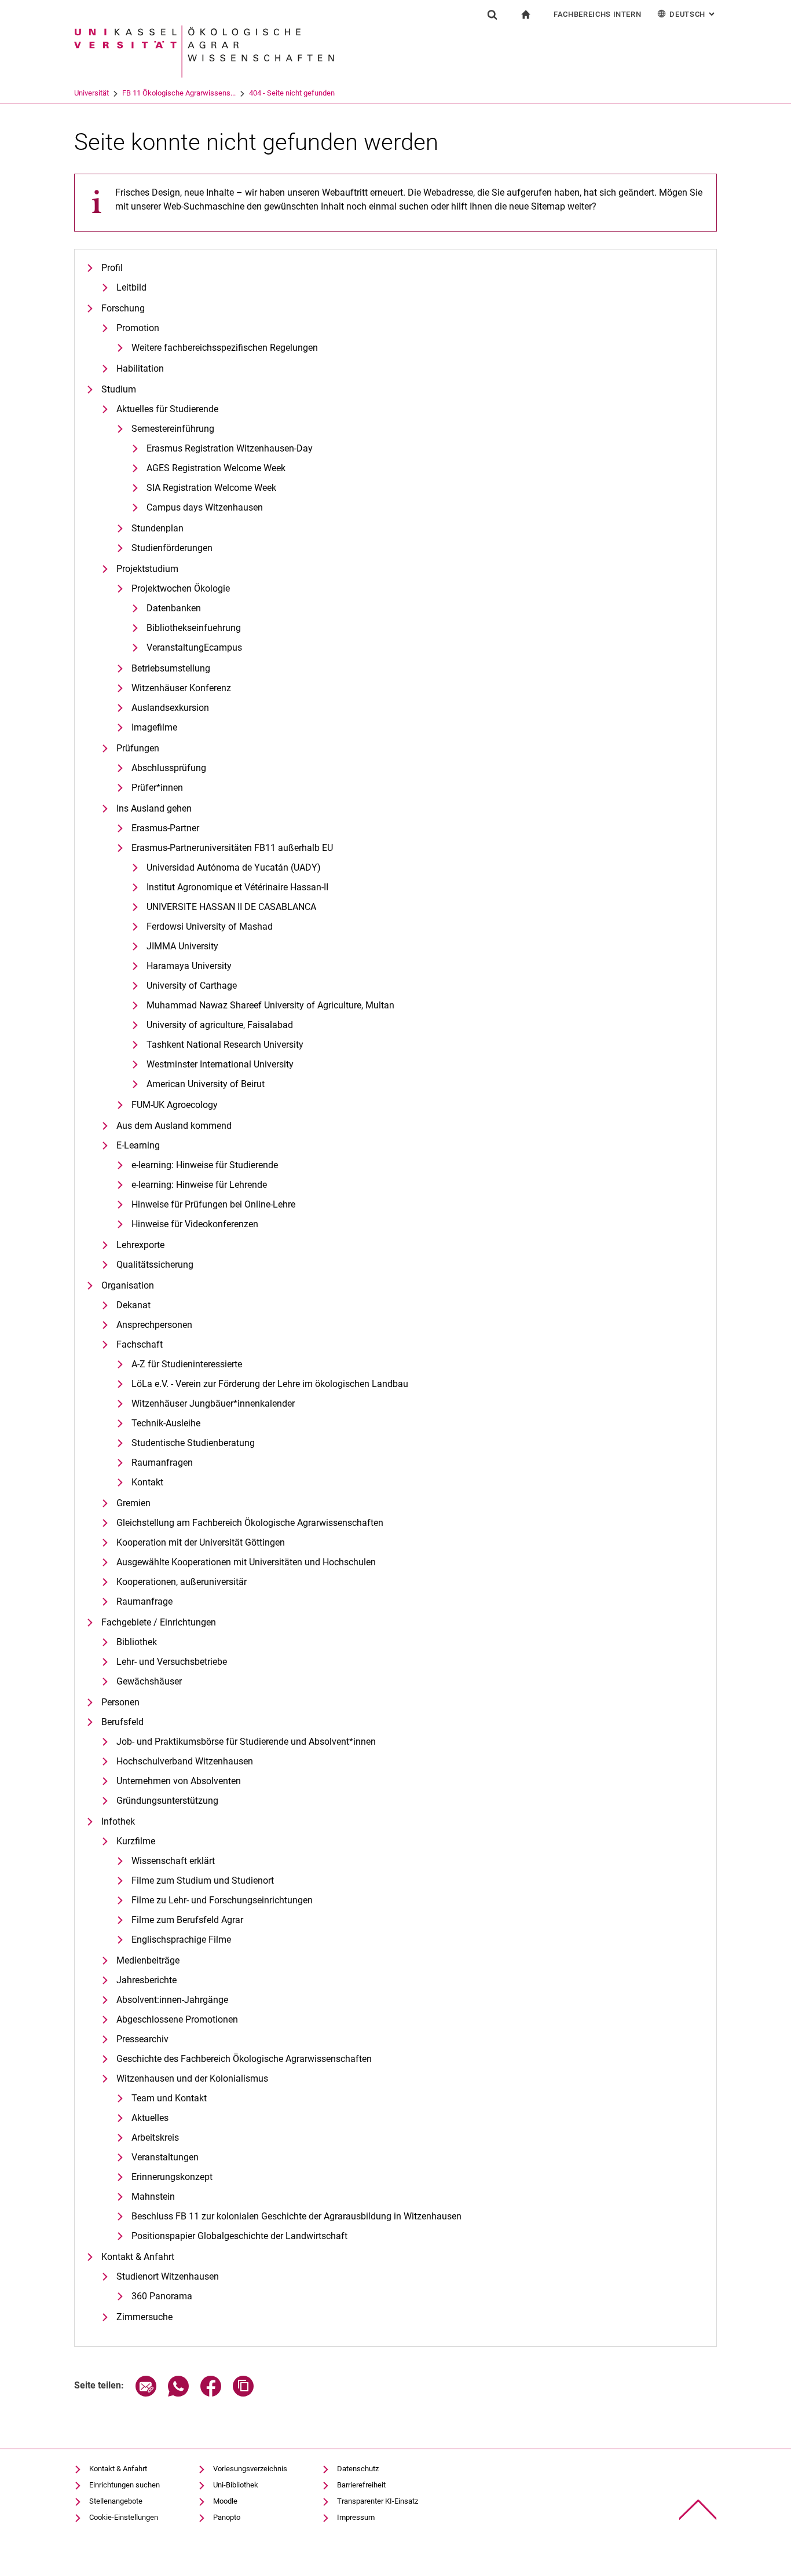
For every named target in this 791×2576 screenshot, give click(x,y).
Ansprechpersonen (154, 1325)
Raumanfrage (144, 1601)
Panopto (227, 2517)
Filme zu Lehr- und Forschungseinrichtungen (222, 1900)
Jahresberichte (147, 1980)
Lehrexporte (140, 1245)
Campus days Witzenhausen (205, 507)
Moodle (225, 2501)
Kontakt (147, 1482)
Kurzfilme (136, 1841)
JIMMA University (182, 946)
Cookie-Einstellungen (124, 2517)
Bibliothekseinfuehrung (194, 628)
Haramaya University (189, 966)
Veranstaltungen (165, 2157)
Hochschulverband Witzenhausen (185, 1761)
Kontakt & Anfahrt (138, 2257)
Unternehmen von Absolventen (179, 1781)
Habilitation (140, 368)
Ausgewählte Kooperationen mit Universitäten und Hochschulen (246, 1562)
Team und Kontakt (169, 2098)
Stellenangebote (116, 2501)
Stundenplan (158, 528)
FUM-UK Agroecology (175, 1105)
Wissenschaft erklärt (173, 1861)
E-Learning (138, 1145)
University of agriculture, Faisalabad (220, 1025)
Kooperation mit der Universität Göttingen (201, 1542)
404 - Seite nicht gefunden (292, 93)
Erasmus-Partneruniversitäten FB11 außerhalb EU (232, 848)
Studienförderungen (172, 548)
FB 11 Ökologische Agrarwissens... (179, 93)
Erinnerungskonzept (172, 2177)
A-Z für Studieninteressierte (187, 1364)
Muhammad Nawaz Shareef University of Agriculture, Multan (270, 1005)
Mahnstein (153, 2197)
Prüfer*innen (157, 788)
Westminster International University (220, 1064)
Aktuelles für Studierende (167, 409)
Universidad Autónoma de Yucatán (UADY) (234, 867)
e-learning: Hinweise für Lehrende (199, 1185)
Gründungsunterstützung (167, 1801)
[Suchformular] (492, 14)
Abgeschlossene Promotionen (177, 2019)
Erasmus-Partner (165, 828)
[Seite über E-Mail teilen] (146, 2393)
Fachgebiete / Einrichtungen (159, 1622)
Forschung (123, 308)
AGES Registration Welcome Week (216, 468)
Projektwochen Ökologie (181, 588)
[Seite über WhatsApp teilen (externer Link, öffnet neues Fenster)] (178, 2393)
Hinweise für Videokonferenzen (195, 1224)
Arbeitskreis (155, 2138)
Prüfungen (138, 748)
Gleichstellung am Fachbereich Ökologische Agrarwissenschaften (250, 1523)
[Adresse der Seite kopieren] (243, 2393)
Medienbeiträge (148, 1960)
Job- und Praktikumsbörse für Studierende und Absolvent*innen (246, 1742)
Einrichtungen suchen (124, 2485)
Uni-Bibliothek (236, 2485)
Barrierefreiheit (361, 2485)
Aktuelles (150, 2118)
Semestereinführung (173, 429)
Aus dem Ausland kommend (174, 1126)
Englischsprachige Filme (181, 1940)
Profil (112, 268)
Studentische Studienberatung (193, 1443)
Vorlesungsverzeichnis (250, 2469)
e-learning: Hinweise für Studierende (205, 1165)
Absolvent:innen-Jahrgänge (172, 2000)
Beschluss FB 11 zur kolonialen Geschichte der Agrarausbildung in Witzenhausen (296, 2216)
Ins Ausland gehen (154, 808)
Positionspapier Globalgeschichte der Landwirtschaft (239, 2236)
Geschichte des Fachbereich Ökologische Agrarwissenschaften (244, 2059)
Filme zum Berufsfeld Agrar (187, 1920)
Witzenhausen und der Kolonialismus (192, 2078)
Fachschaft (140, 1344)
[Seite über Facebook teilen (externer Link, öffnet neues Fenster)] (211, 2393)
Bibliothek (137, 1642)
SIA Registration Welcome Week (211, 488)
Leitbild (131, 287)
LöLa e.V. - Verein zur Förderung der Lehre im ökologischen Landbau (270, 1384)
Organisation (128, 1285)
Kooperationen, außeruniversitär (182, 1582)
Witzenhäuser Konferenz (181, 688)
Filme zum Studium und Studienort (203, 1880)
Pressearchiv (142, 2039)
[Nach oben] (698, 2510)
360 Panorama (162, 2296)
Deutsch (693, 14)
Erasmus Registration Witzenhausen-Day (230, 448)
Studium (119, 389)
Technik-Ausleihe (166, 1423)
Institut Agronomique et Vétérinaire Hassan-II (237, 887)
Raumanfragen (162, 1463)
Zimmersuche (144, 2317)
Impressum (356, 2517)
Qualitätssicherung (155, 1265)
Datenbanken (174, 608)
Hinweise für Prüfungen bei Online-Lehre (213, 1204)
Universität (91, 93)
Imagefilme (154, 727)
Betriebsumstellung (171, 668)
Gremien (133, 1503)
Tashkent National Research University (225, 1045)
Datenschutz (358, 2469)
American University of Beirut (206, 1084)
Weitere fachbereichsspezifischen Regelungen (225, 348)
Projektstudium (147, 569)
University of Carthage (192, 986)
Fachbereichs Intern (597, 14)
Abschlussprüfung (169, 768)
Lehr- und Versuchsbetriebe (172, 1662)
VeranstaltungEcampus (194, 647)
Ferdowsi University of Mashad (210, 926)
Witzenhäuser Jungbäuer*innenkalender (213, 1403)
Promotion (138, 328)
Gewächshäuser (149, 1681)
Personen (120, 1702)
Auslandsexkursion (170, 708)
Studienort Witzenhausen (168, 2276)
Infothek (118, 1821)
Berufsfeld (122, 1722)
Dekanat (133, 1305)
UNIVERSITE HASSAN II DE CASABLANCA (231, 907)
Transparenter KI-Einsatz (378, 2501)
